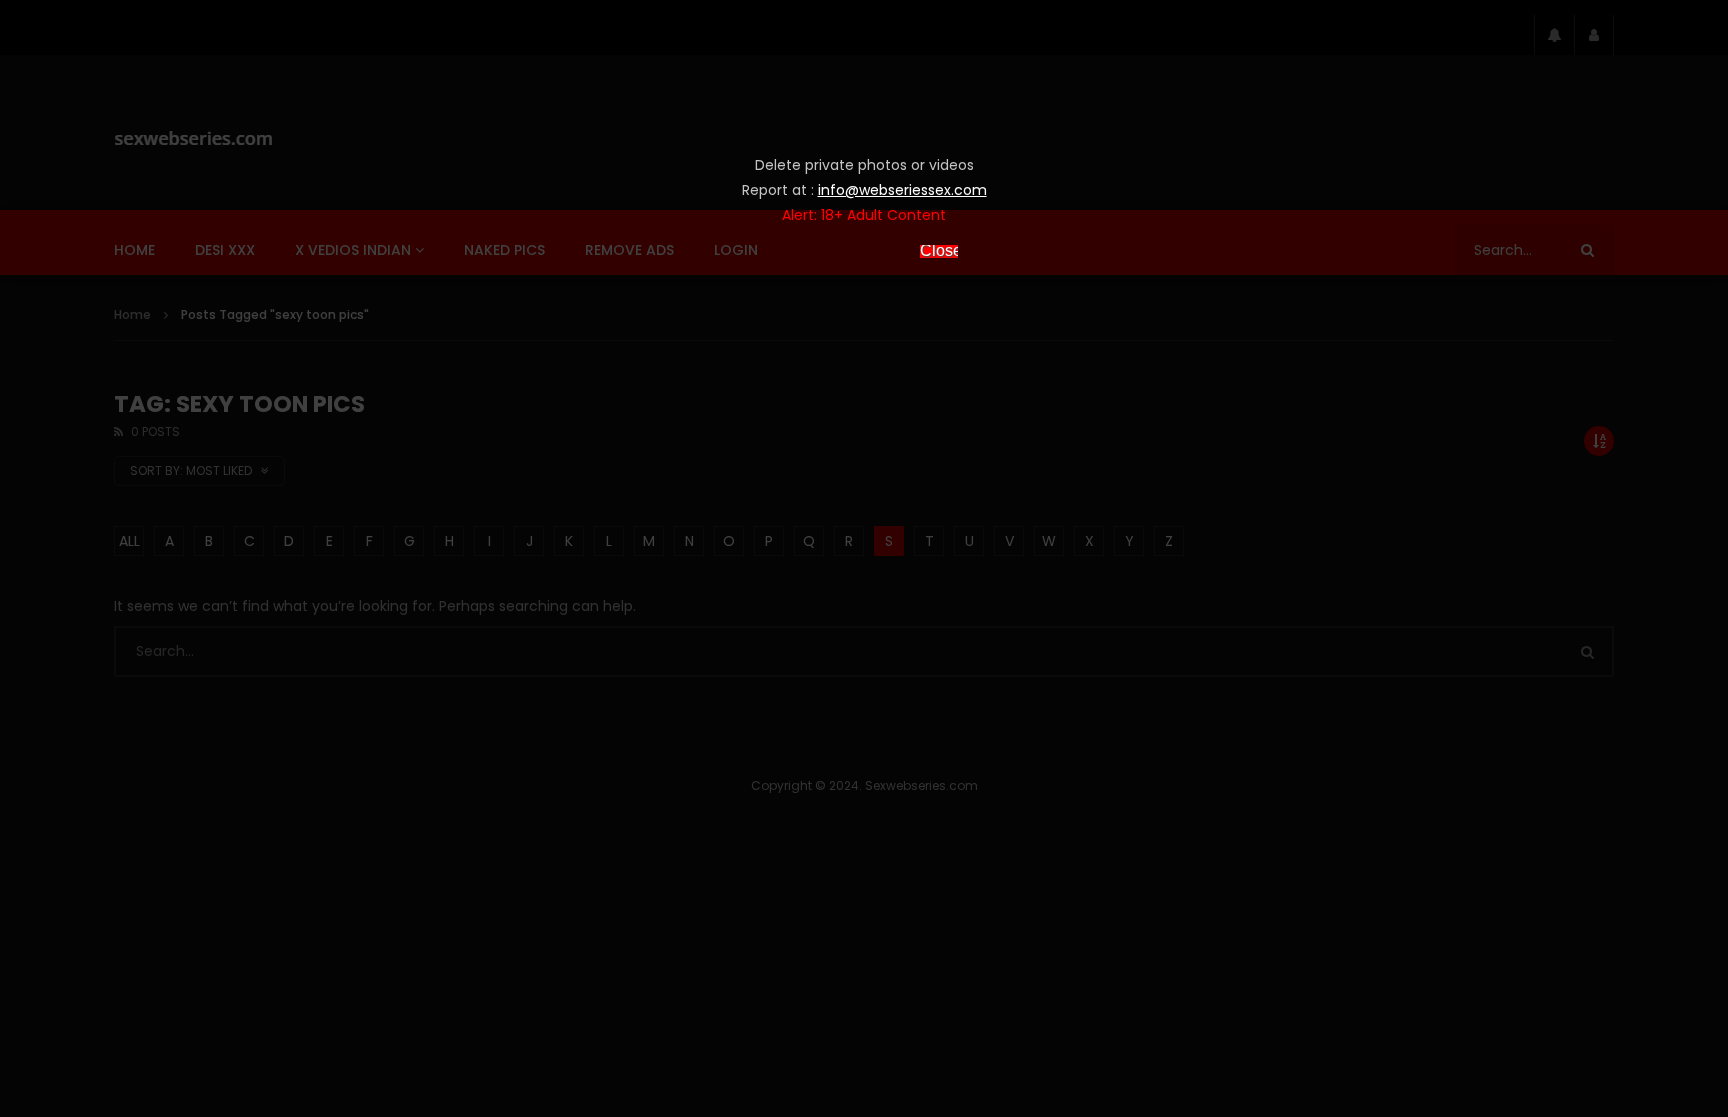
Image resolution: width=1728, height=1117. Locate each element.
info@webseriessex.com (902, 190)
